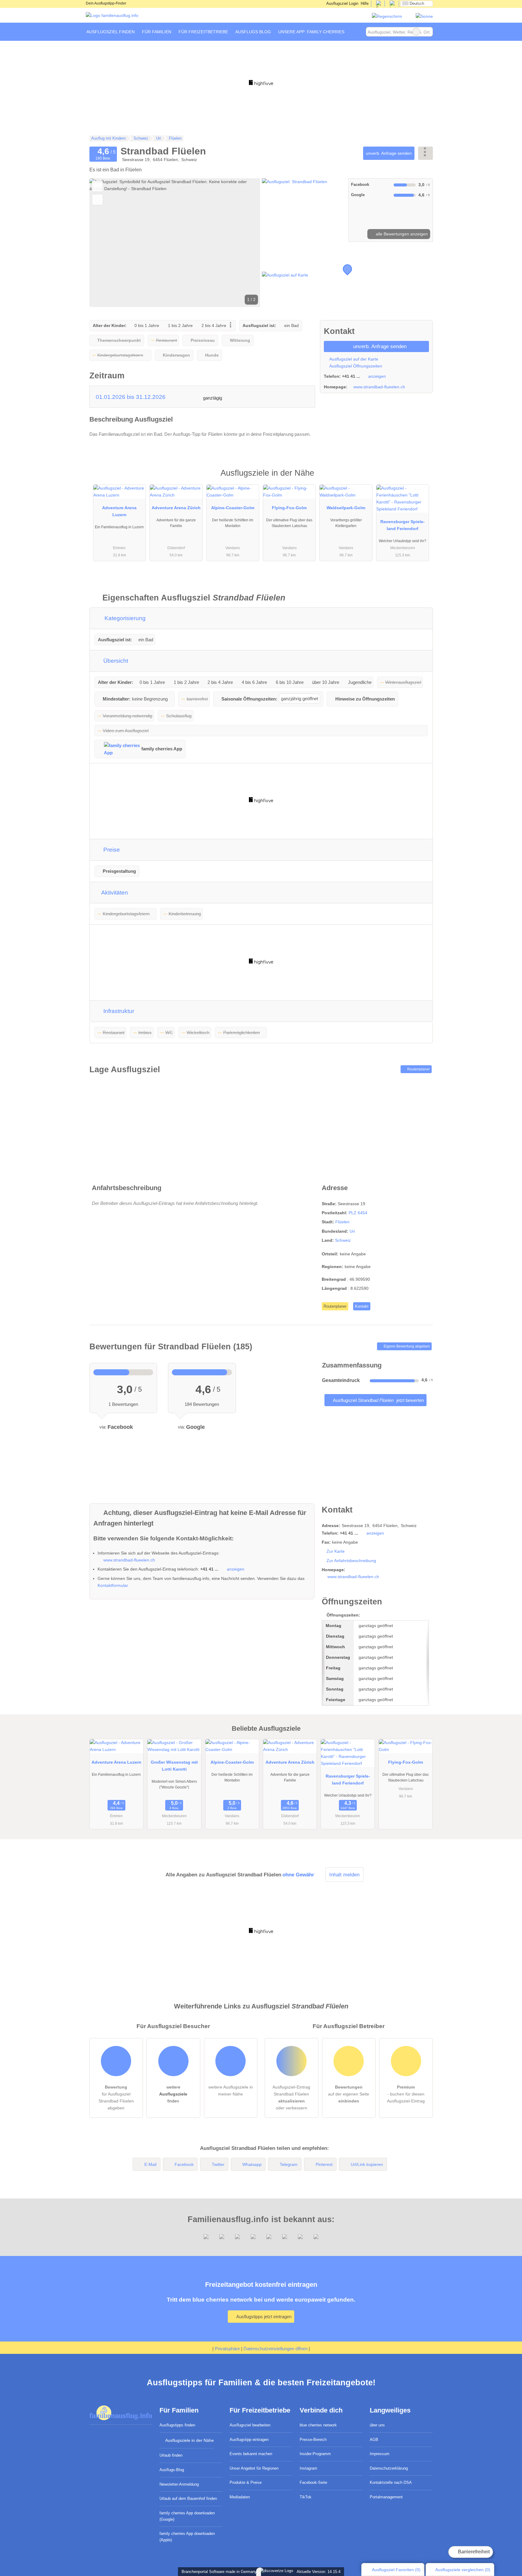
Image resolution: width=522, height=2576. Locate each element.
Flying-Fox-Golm (289, 508)
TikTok (306, 2497)
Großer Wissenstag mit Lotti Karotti (174, 1766)
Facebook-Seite (313, 2482)
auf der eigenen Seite (349, 2094)
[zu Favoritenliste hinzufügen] (97, 186)
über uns (377, 2425)
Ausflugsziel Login (342, 3)
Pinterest (324, 2164)
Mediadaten (240, 2497)
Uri (352, 1231)
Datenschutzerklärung (389, 2468)
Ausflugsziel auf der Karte (353, 359)
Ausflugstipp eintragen (249, 2440)
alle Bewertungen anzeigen (401, 234)
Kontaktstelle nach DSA (391, 2482)
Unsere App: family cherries (311, 32)
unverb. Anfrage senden (389, 153)
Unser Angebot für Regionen (254, 2468)
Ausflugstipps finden (177, 2425)
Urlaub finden (171, 2455)
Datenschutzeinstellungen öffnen (275, 2349)
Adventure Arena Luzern (119, 511)
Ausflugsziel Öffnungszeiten (355, 366)
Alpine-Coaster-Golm (233, 508)
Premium (420, 478)
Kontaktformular (113, 1585)
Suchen (428, 32)
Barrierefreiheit (473, 2552)
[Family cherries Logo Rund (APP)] (387, 16)
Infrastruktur (118, 1011)
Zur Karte (336, 1551)
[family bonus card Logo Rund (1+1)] (424, 16)
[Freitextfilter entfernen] (416, 32)
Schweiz (343, 1240)
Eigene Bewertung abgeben (406, 1346)
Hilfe (365, 3)
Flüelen (342, 1222)
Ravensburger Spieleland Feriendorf (403, 525)
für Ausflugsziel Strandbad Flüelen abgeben (116, 2097)
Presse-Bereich (313, 2440)
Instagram (308, 2468)
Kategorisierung (124, 618)
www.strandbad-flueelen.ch (379, 387)
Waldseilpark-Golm (346, 508)
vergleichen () (463, 2570)
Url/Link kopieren (367, 2164)
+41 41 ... (351, 376)
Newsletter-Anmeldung (179, 2484)
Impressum (380, 2454)
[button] (175, 243)
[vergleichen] (97, 200)
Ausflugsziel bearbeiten (250, 2425)
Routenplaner (418, 1069)
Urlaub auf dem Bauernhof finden (188, 2498)
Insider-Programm (315, 2454)
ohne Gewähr (298, 1875)
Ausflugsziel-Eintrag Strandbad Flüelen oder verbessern (291, 2097)
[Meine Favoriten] (357, 32)
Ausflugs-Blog (172, 2470)
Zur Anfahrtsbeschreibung (351, 1561)
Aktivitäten (114, 893)
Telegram (289, 2164)
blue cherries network (318, 2425)
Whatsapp (252, 2164)
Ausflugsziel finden (111, 32)
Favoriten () (396, 2570)
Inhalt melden (344, 1875)
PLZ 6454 (358, 1213)
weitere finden (173, 2094)
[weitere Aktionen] (425, 153)
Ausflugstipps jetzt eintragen (263, 2317)
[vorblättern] (245, 243)
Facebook (184, 2164)
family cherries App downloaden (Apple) (187, 2537)
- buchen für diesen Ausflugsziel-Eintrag (406, 2094)
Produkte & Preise (246, 2482)
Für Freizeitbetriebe (203, 32)
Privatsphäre (227, 2349)
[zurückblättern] (105, 243)
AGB (374, 2440)
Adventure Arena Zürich (176, 508)
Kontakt (362, 1306)
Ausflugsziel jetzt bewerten (378, 1400)
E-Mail (150, 2164)
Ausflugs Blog (253, 32)
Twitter (218, 2164)
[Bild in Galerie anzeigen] (304, 210)
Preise (111, 850)
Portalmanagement (386, 2497)
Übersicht (115, 661)
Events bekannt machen (251, 2454)
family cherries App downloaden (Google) (187, 2516)
